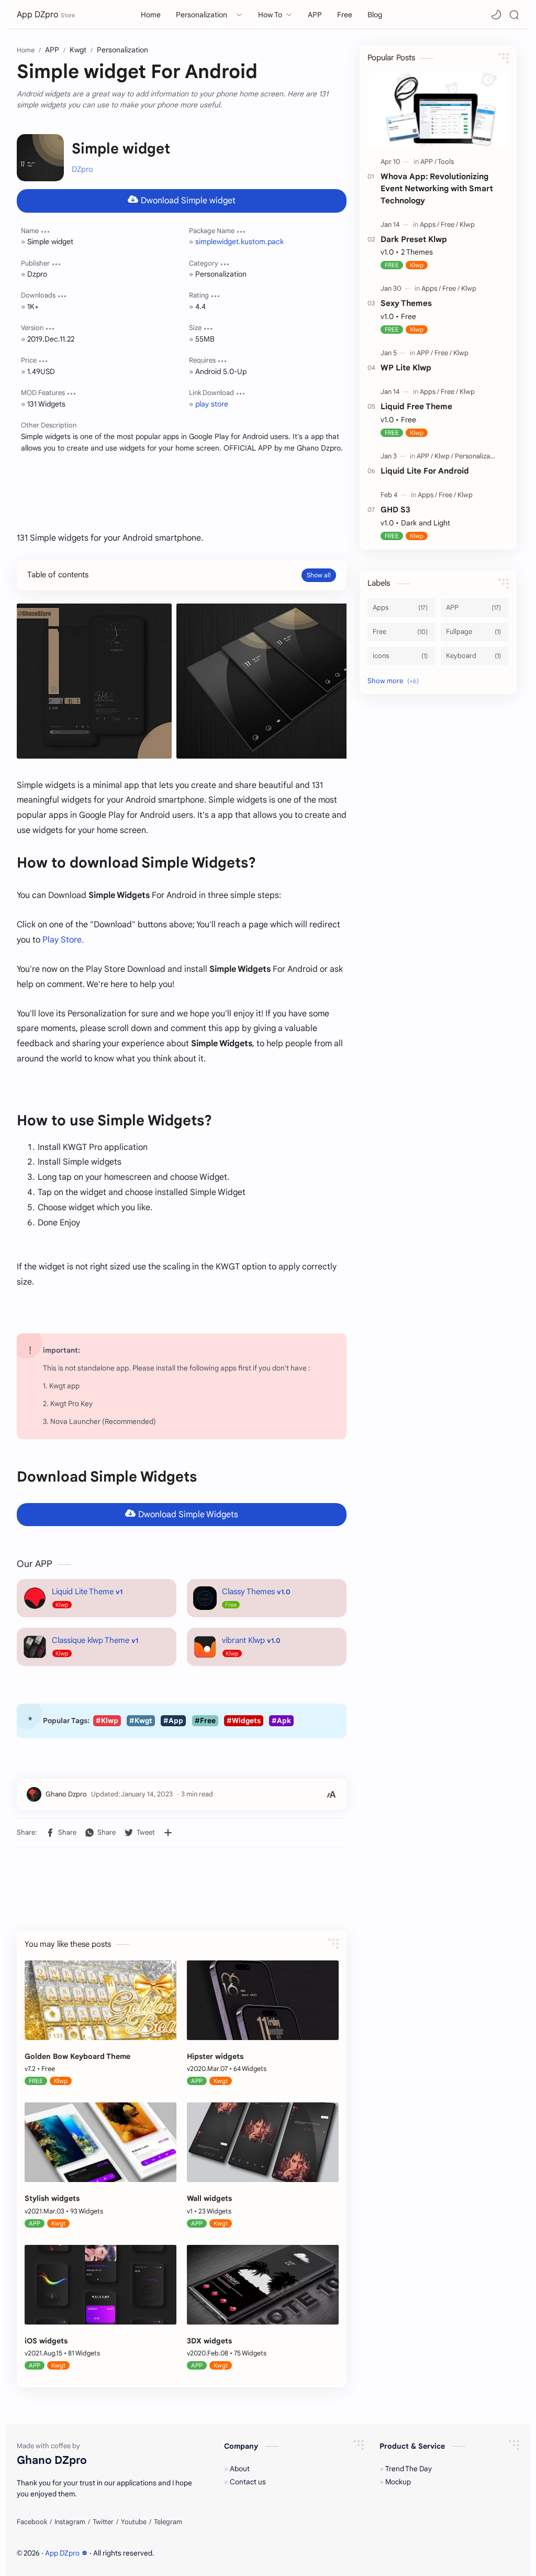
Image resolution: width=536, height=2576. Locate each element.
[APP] (428, 162)
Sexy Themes (406, 303)
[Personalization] (478, 456)
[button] (496, 15)
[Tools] (446, 162)
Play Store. (63, 940)
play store (212, 404)
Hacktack (217, 2553)
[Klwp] (467, 224)
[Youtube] (134, 2522)
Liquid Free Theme (416, 406)
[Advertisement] (182, 485)
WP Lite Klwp (406, 368)
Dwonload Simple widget (188, 201)
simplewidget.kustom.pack (239, 242)
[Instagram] (70, 2522)
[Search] (514, 15)
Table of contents (58, 575)
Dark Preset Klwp (414, 239)
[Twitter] (103, 2522)
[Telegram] (168, 2522)
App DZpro (37, 15)
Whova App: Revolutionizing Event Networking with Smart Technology (437, 188)
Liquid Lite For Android (425, 471)
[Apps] (429, 224)
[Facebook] (32, 2522)
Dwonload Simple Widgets (188, 1515)
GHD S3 (395, 509)
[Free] (449, 224)
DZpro (82, 169)
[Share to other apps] (168, 1833)
